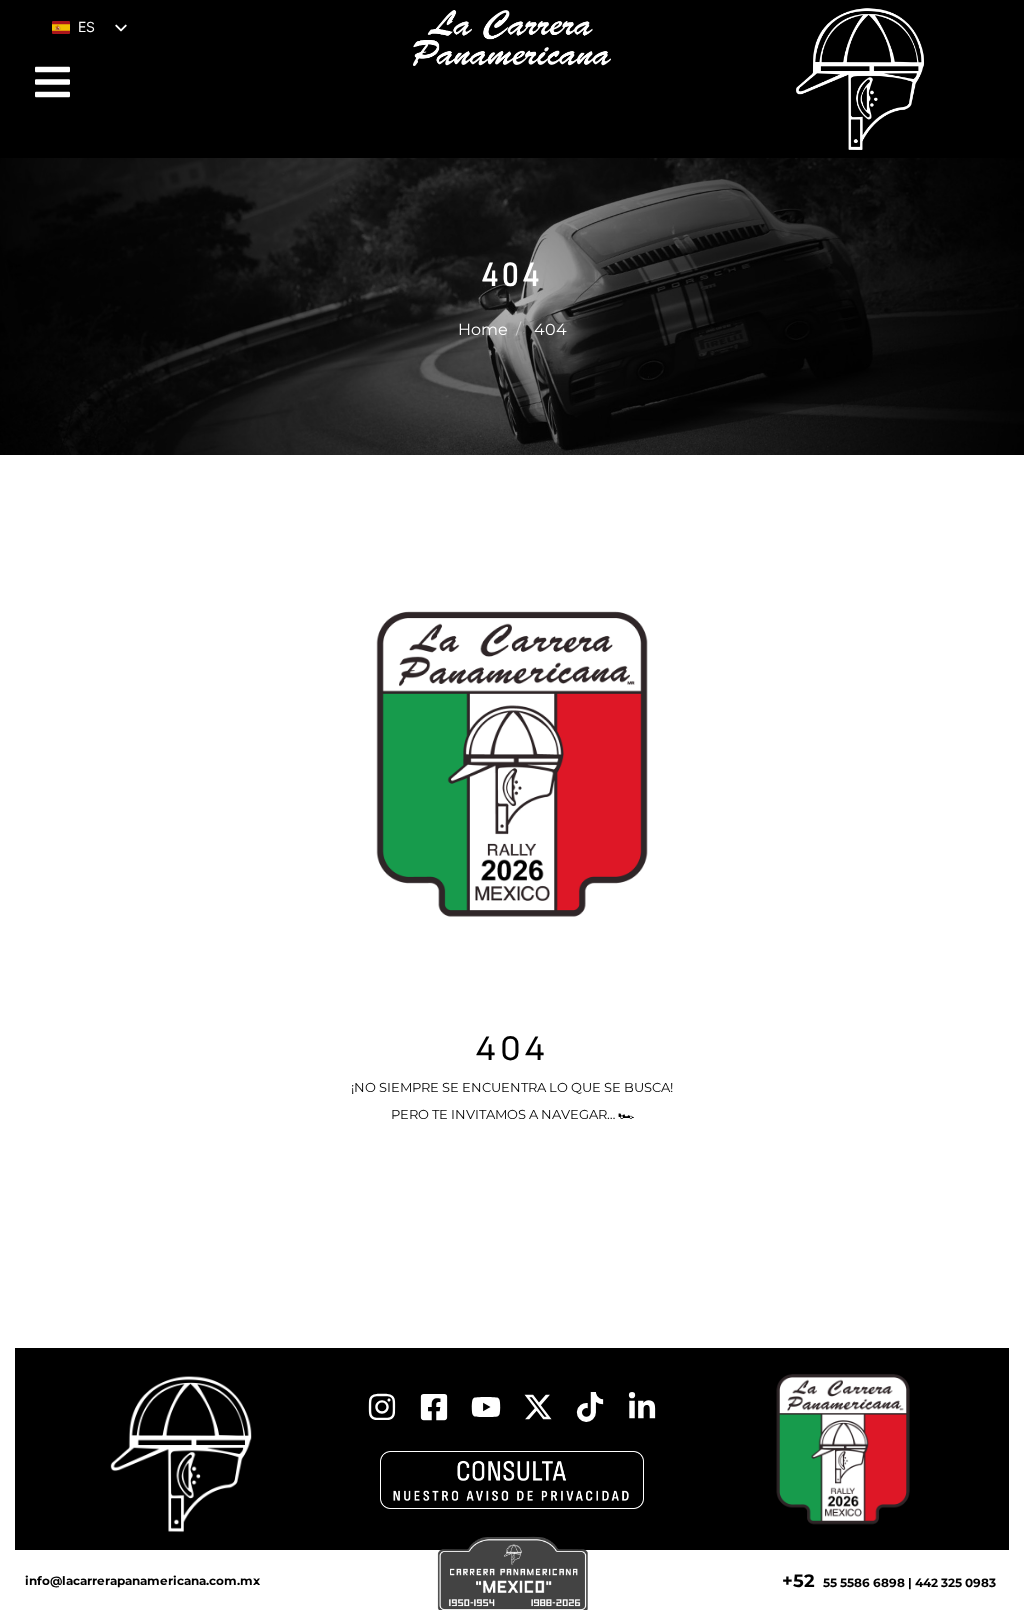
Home (483, 329)
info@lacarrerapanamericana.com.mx (142, 1580)
